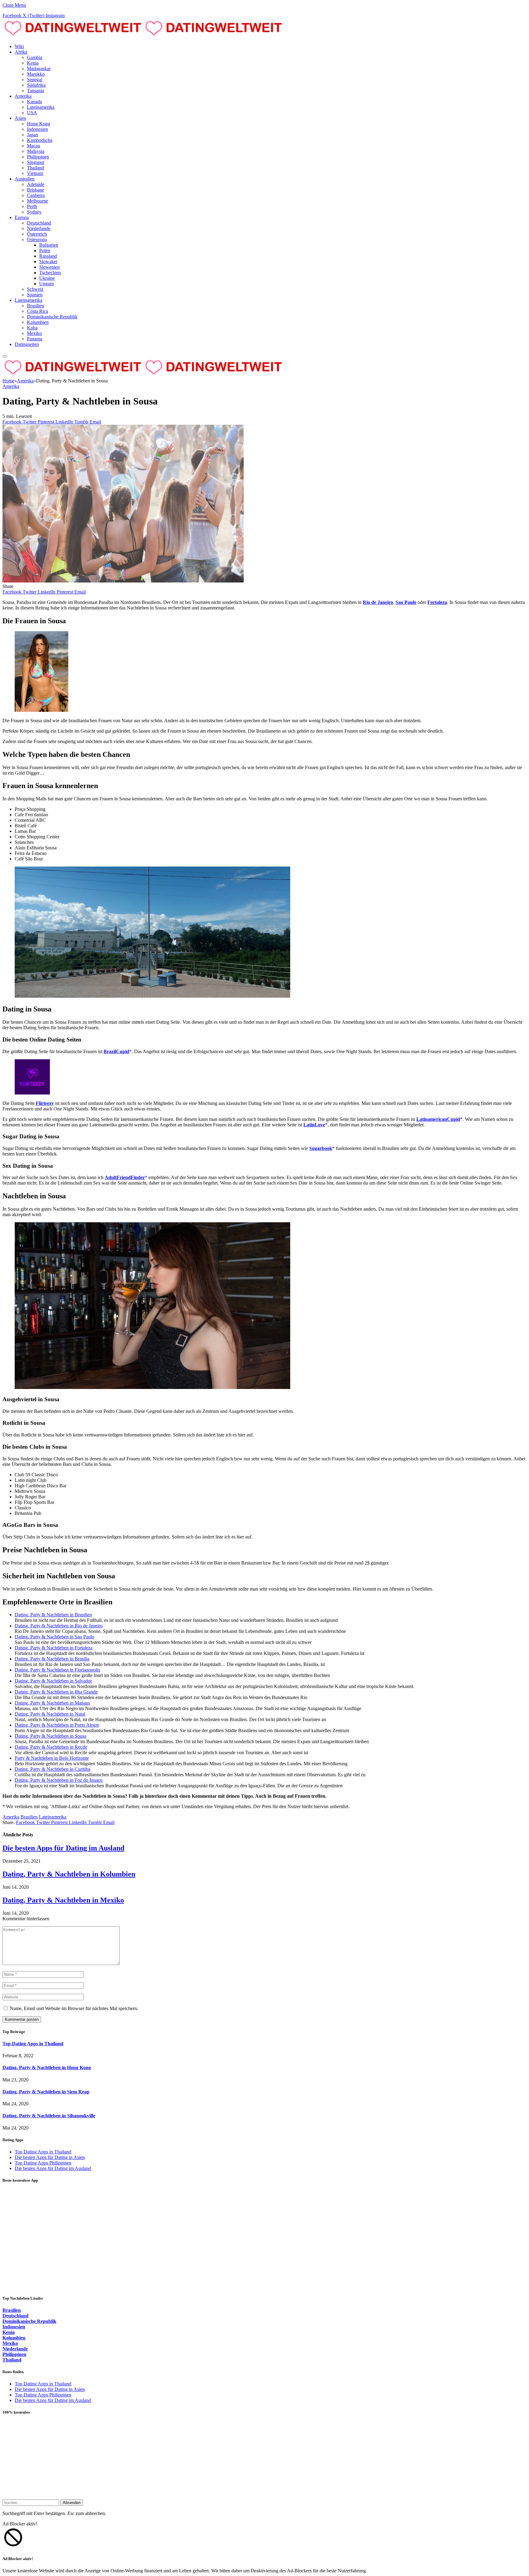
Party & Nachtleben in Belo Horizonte (52, 1758)
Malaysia (36, 151)
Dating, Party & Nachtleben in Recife (51, 1747)
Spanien (35, 295)
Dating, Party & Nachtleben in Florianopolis (57, 1670)
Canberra (36, 195)
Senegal (35, 80)
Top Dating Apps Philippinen (43, 2163)
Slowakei (48, 262)
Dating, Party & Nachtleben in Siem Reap (46, 2092)
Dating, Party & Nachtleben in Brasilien (53, 1615)
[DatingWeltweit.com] (143, 36)
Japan (32, 135)
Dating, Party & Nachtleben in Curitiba (53, 1769)
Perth (32, 206)
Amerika (23, 96)
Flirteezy (45, 1103)
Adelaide (36, 184)
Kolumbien (38, 322)
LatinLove (314, 1125)
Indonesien (38, 129)
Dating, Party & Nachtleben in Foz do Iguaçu (59, 1780)
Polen (45, 250)
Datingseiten (27, 344)
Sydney (34, 212)
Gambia (35, 57)
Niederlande (39, 228)
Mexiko (34, 333)
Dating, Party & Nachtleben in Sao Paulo (54, 1637)
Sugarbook (321, 1148)
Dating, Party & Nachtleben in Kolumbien (69, 1874)
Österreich (37, 234)
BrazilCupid (116, 1051)
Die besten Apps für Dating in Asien (50, 2157)
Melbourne (38, 201)
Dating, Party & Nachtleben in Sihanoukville (49, 2116)
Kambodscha (40, 140)
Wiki (19, 46)
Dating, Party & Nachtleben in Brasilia (52, 1659)
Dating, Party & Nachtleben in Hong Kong (47, 2068)
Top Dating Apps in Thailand (33, 2044)
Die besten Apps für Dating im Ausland (63, 1848)
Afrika (21, 52)
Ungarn (47, 284)
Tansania (36, 91)
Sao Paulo (406, 602)
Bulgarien (49, 245)
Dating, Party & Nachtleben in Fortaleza (54, 1648)
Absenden (72, 2503)
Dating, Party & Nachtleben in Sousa (51, 1736)
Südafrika (36, 85)
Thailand (36, 168)
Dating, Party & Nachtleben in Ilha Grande (56, 1692)
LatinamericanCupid (438, 1119)
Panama (35, 339)
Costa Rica (38, 311)
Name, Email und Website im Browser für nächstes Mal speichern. (74, 2008)
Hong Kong (39, 124)
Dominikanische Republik (52, 317)
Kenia (33, 63)
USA (32, 113)
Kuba (32, 328)
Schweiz (35, 289)
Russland (48, 256)
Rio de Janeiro (378, 602)
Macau (34, 146)
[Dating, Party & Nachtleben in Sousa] (123, 581)
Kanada (34, 102)
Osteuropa (37, 239)
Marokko (36, 74)
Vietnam (35, 173)
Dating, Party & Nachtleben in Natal (50, 1714)
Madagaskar (39, 68)
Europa (22, 217)
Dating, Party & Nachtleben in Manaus (52, 1703)
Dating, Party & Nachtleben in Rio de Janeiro (59, 1626)
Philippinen (38, 157)
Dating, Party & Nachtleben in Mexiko (63, 1900)
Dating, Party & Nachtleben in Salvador (53, 1681)
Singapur (36, 162)
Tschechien (50, 273)
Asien (20, 118)
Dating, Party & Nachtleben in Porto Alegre (57, 1725)
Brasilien (36, 306)
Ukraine (47, 278)
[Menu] (5, 356)
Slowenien (49, 267)
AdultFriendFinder (125, 1177)
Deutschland (39, 223)
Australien (25, 179)
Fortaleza (437, 602)
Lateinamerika (41, 107)
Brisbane (36, 190)
